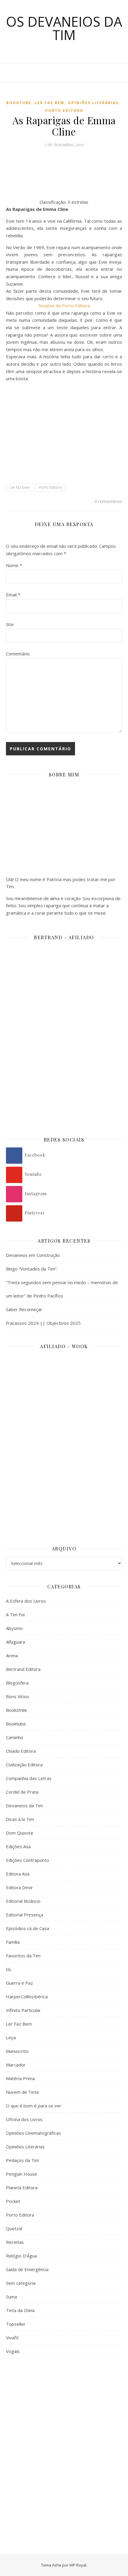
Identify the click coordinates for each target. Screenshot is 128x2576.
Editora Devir (19, 1887)
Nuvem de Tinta (22, 2092)
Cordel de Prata (22, 1792)
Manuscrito (17, 2051)
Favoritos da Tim (23, 1956)
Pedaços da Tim (22, 2160)
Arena (12, 1655)
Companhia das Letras (29, 1778)
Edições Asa (18, 1846)
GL (9, 1969)
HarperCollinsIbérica (27, 1997)
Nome (14, 565)
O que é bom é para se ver (34, 2106)
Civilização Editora (24, 1765)
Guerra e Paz (19, 1983)
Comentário (18, 654)
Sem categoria (21, 2283)
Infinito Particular (23, 2010)
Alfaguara (15, 1642)
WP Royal (78, 2565)
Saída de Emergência (27, 2269)
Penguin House (22, 2174)
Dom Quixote (20, 1833)
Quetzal (14, 2228)
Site (10, 624)
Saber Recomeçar (24, 1309)
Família (13, 1942)
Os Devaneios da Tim (64, 28)
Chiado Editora (21, 1751)
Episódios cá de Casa (28, 1928)
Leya (11, 2037)
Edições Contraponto (28, 1860)
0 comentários (108, 501)
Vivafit (12, 2338)
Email (13, 595)
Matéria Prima (20, 2078)
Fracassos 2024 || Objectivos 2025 (43, 1323)
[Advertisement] (64, 2434)
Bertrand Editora (23, 1669)
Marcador (16, 2065)
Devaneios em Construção (33, 1255)
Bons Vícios (18, 1696)
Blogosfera (17, 1683)
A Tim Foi (15, 1615)
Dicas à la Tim (20, 1819)
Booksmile (17, 1710)
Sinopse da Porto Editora (64, 305)
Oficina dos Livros (24, 2119)
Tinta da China (20, 2310)
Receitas (15, 2242)
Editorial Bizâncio (23, 1901)
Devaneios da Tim (24, 1806)
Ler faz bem (20, 487)
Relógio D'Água (21, 2256)
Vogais (13, 2351)
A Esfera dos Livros (26, 1601)
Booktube (19, 103)
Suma (11, 2297)
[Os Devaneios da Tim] (18, 73)
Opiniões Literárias (93, 103)
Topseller (16, 2324)
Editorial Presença (25, 1915)
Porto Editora (64, 110)
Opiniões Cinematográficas (33, 2133)
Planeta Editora (22, 2187)
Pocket (13, 2201)
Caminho (15, 1737)
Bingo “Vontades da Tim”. (32, 1269)
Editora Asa (18, 1874)
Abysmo (14, 1628)
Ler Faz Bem (50, 103)
